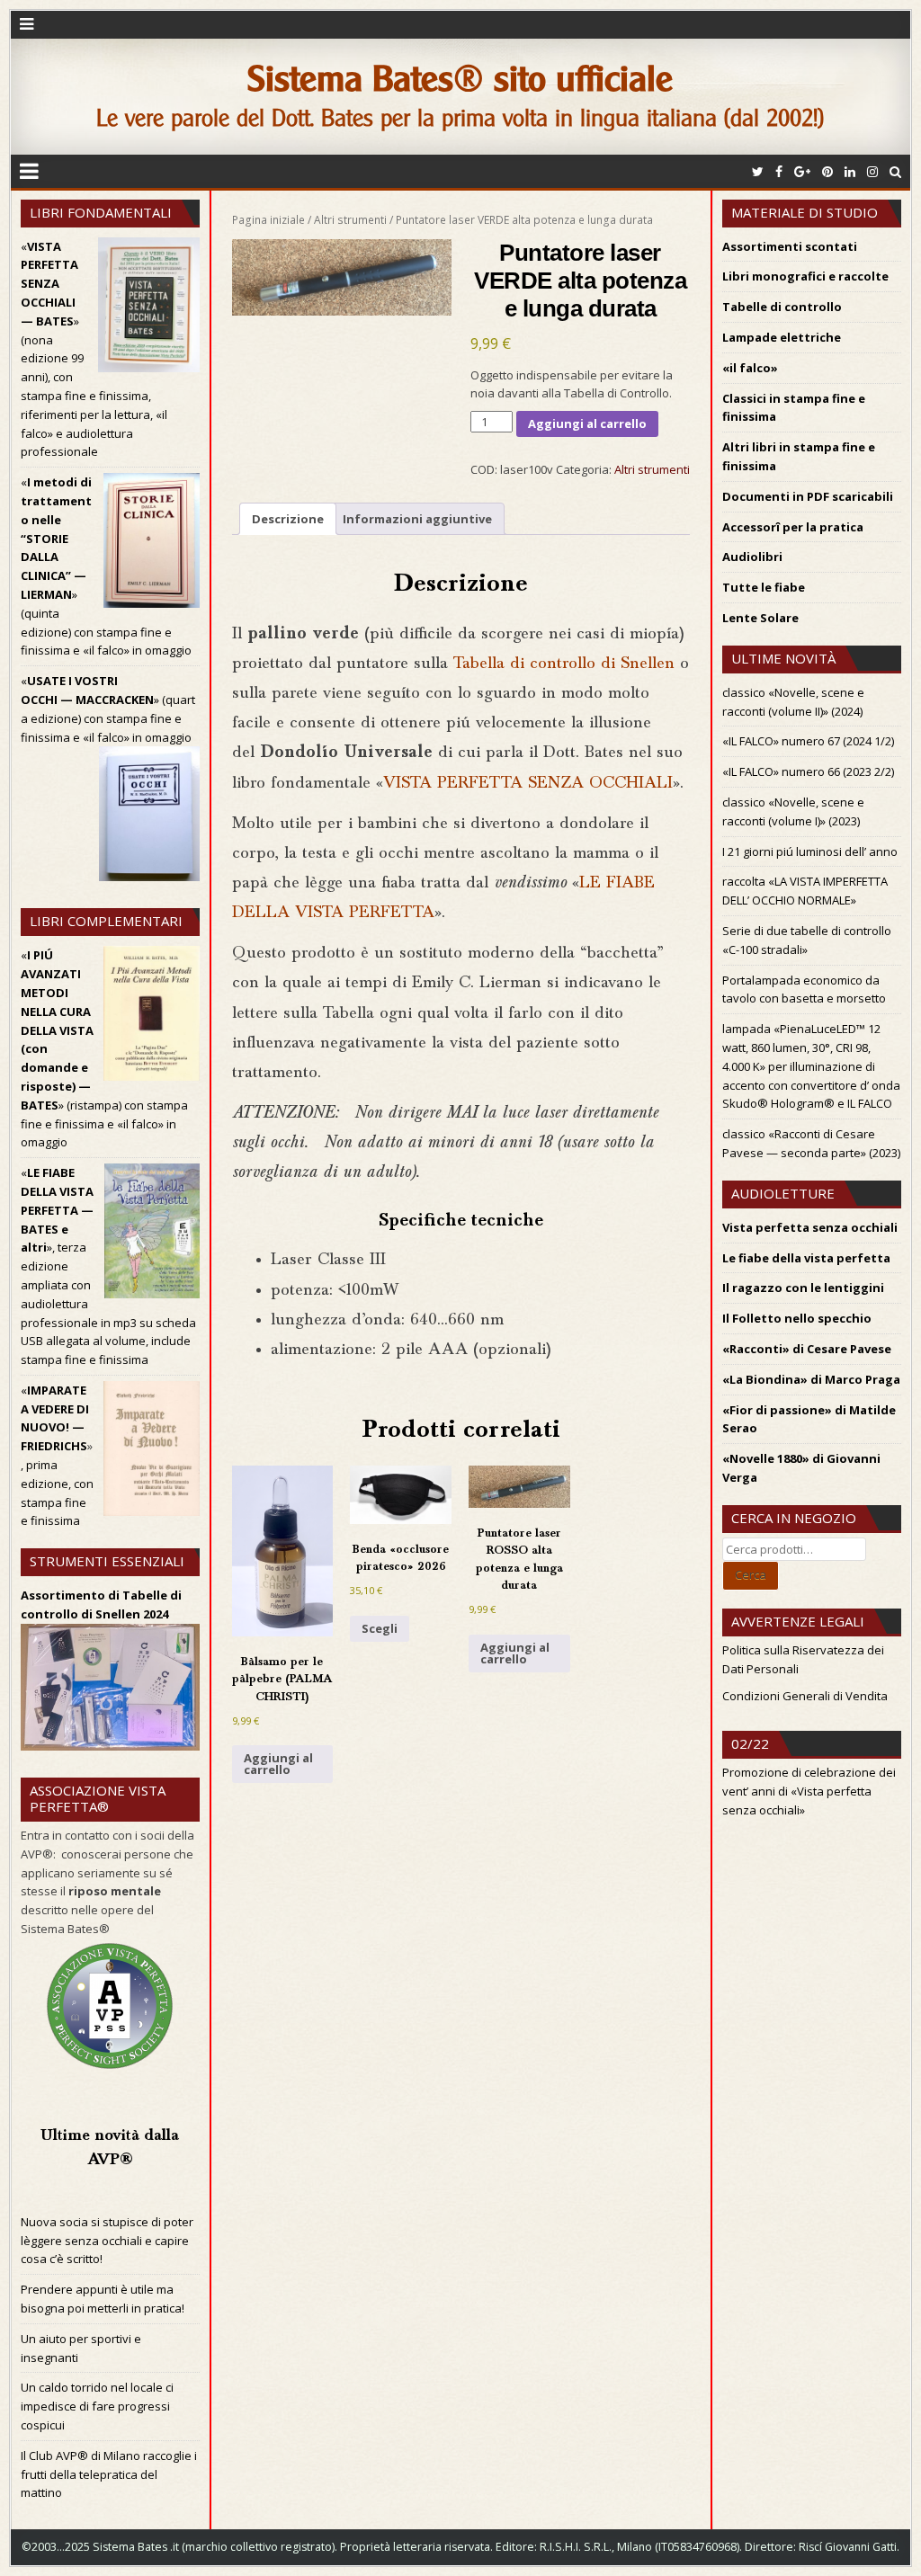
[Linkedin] (850, 171)
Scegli (380, 1628)
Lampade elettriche (782, 337)
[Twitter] (758, 171)
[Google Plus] (802, 171)
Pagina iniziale (268, 220)
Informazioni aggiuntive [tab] (417, 519)
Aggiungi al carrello (587, 423)
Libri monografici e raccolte (805, 276)
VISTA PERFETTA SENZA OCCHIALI (528, 784)
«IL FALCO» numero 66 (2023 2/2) (808, 771)
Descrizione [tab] (288, 519)
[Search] (895, 171)
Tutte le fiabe (764, 587)
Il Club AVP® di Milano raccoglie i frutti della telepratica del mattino (109, 2474)
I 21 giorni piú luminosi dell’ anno (810, 851)
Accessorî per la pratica (793, 527)
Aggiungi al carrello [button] (278, 1764)
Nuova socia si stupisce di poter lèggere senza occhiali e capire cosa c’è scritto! (107, 2241)
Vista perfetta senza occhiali (810, 1227)
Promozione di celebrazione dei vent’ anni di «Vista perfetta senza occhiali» (809, 1791)
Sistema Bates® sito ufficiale (460, 79)
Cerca (751, 1574)
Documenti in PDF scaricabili (808, 496)
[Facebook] (779, 171)
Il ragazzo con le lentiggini (803, 1288)
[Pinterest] (827, 171)
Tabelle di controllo (782, 307)
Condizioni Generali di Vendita (805, 1696)
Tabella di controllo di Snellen (564, 664)
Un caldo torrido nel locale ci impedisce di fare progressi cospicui (97, 2406)
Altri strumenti (350, 220)
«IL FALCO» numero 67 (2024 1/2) (808, 741)
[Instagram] (872, 171)
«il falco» (750, 368)
